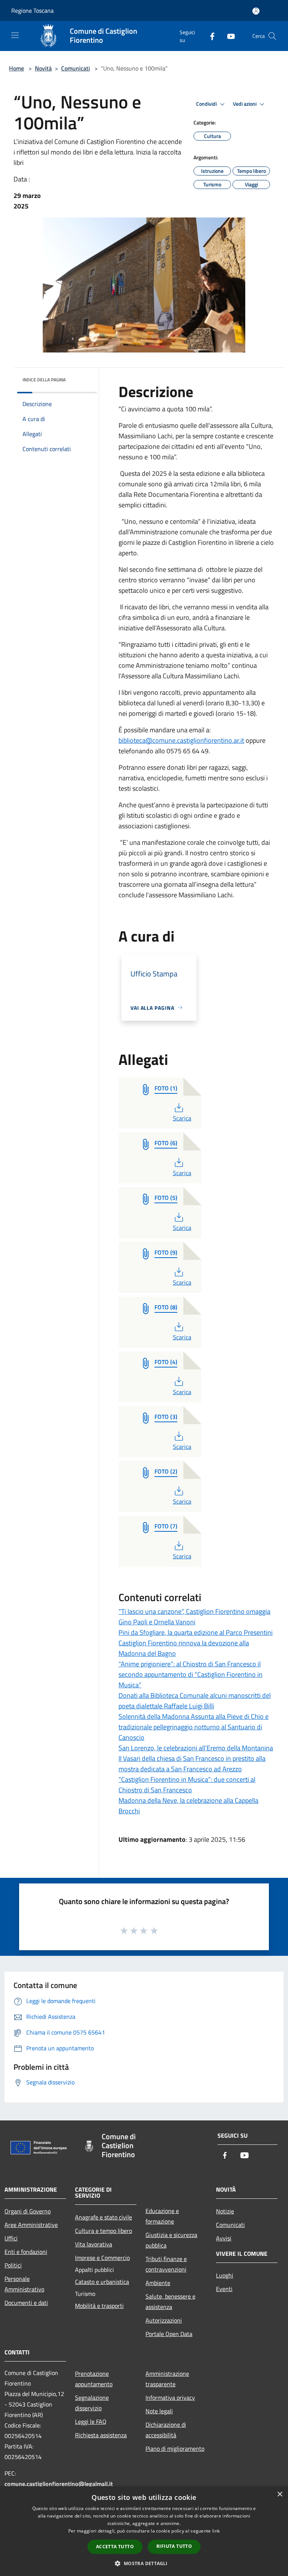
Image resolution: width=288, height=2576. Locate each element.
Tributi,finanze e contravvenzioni (166, 2264)
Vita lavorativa (94, 2244)
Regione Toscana (32, 10)
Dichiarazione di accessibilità (166, 2430)
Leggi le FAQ (91, 2422)
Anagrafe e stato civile (103, 2217)
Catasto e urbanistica (102, 2282)
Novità (43, 68)
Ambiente (158, 2283)
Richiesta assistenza (101, 2435)
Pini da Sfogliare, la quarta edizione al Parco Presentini (196, 1632)
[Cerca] (272, 36)
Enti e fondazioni (26, 2252)
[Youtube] (228, 36)
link (216, 2531)
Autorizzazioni (164, 2320)
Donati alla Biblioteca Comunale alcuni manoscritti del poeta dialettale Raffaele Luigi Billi (195, 1701)
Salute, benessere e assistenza (170, 2302)
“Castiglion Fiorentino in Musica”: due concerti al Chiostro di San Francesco (187, 1785)
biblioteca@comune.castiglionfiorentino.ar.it (181, 740)
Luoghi (225, 2275)
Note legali (159, 2411)
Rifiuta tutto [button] (174, 2546)
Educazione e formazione (162, 2216)
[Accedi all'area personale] (256, 11)
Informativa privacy (170, 2398)
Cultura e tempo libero (103, 2231)
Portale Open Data (169, 2334)
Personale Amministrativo (24, 2284)
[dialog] (144, 2531)
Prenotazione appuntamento (94, 2379)
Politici (13, 2265)
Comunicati (76, 68)
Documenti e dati (26, 2303)
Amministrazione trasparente (167, 2379)
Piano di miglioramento (175, 2449)
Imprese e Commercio (102, 2258)
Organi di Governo (28, 2211)
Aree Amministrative (31, 2225)
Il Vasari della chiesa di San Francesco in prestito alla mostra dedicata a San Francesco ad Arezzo (192, 1764)
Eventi (224, 2289)
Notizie (225, 2211)
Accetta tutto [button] (115, 2547)
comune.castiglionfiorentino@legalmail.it (59, 2484)
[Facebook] (209, 36)
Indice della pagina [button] (44, 380)
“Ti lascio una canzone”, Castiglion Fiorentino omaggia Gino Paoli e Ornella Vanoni (194, 1617)
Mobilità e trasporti (99, 2306)
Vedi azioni (245, 104)
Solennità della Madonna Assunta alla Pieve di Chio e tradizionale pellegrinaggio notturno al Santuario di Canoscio (193, 1727)
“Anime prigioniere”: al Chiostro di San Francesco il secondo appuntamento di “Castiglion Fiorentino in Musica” (190, 1674)
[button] (144, 2563)
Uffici (11, 2238)
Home (16, 68)
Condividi (207, 104)
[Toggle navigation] (15, 35)
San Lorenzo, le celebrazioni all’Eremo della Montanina (196, 1748)
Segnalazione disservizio (92, 2403)
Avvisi (224, 2238)
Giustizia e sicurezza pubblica (171, 2240)
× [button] (280, 2494)
